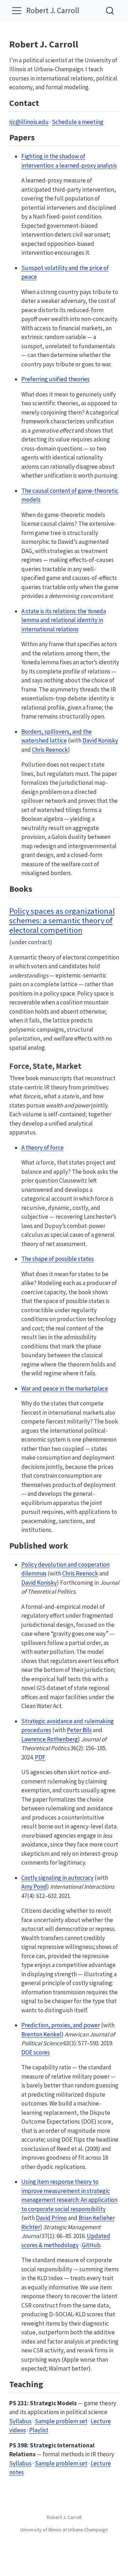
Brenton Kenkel (41, 2034)
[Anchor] (45, 102)
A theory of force (42, 1148)
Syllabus (20, 2421)
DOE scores (36, 2052)
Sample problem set (61, 2421)
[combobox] (110, 10)
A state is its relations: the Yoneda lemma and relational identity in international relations (64, 620)
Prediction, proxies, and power (61, 2025)
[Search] (110, 10)
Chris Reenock (50, 750)
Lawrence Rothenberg (50, 1739)
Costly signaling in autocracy (57, 1878)
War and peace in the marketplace (65, 1388)
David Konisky (100, 740)
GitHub (91, 2245)
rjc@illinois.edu (29, 122)
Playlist (39, 2430)
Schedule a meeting (78, 122)
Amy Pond (34, 1887)
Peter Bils (79, 1730)
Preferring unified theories (55, 379)
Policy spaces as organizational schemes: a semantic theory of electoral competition (62, 920)
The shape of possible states (58, 1259)
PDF (40, 1757)
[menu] (17, 11)
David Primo (51, 2218)
